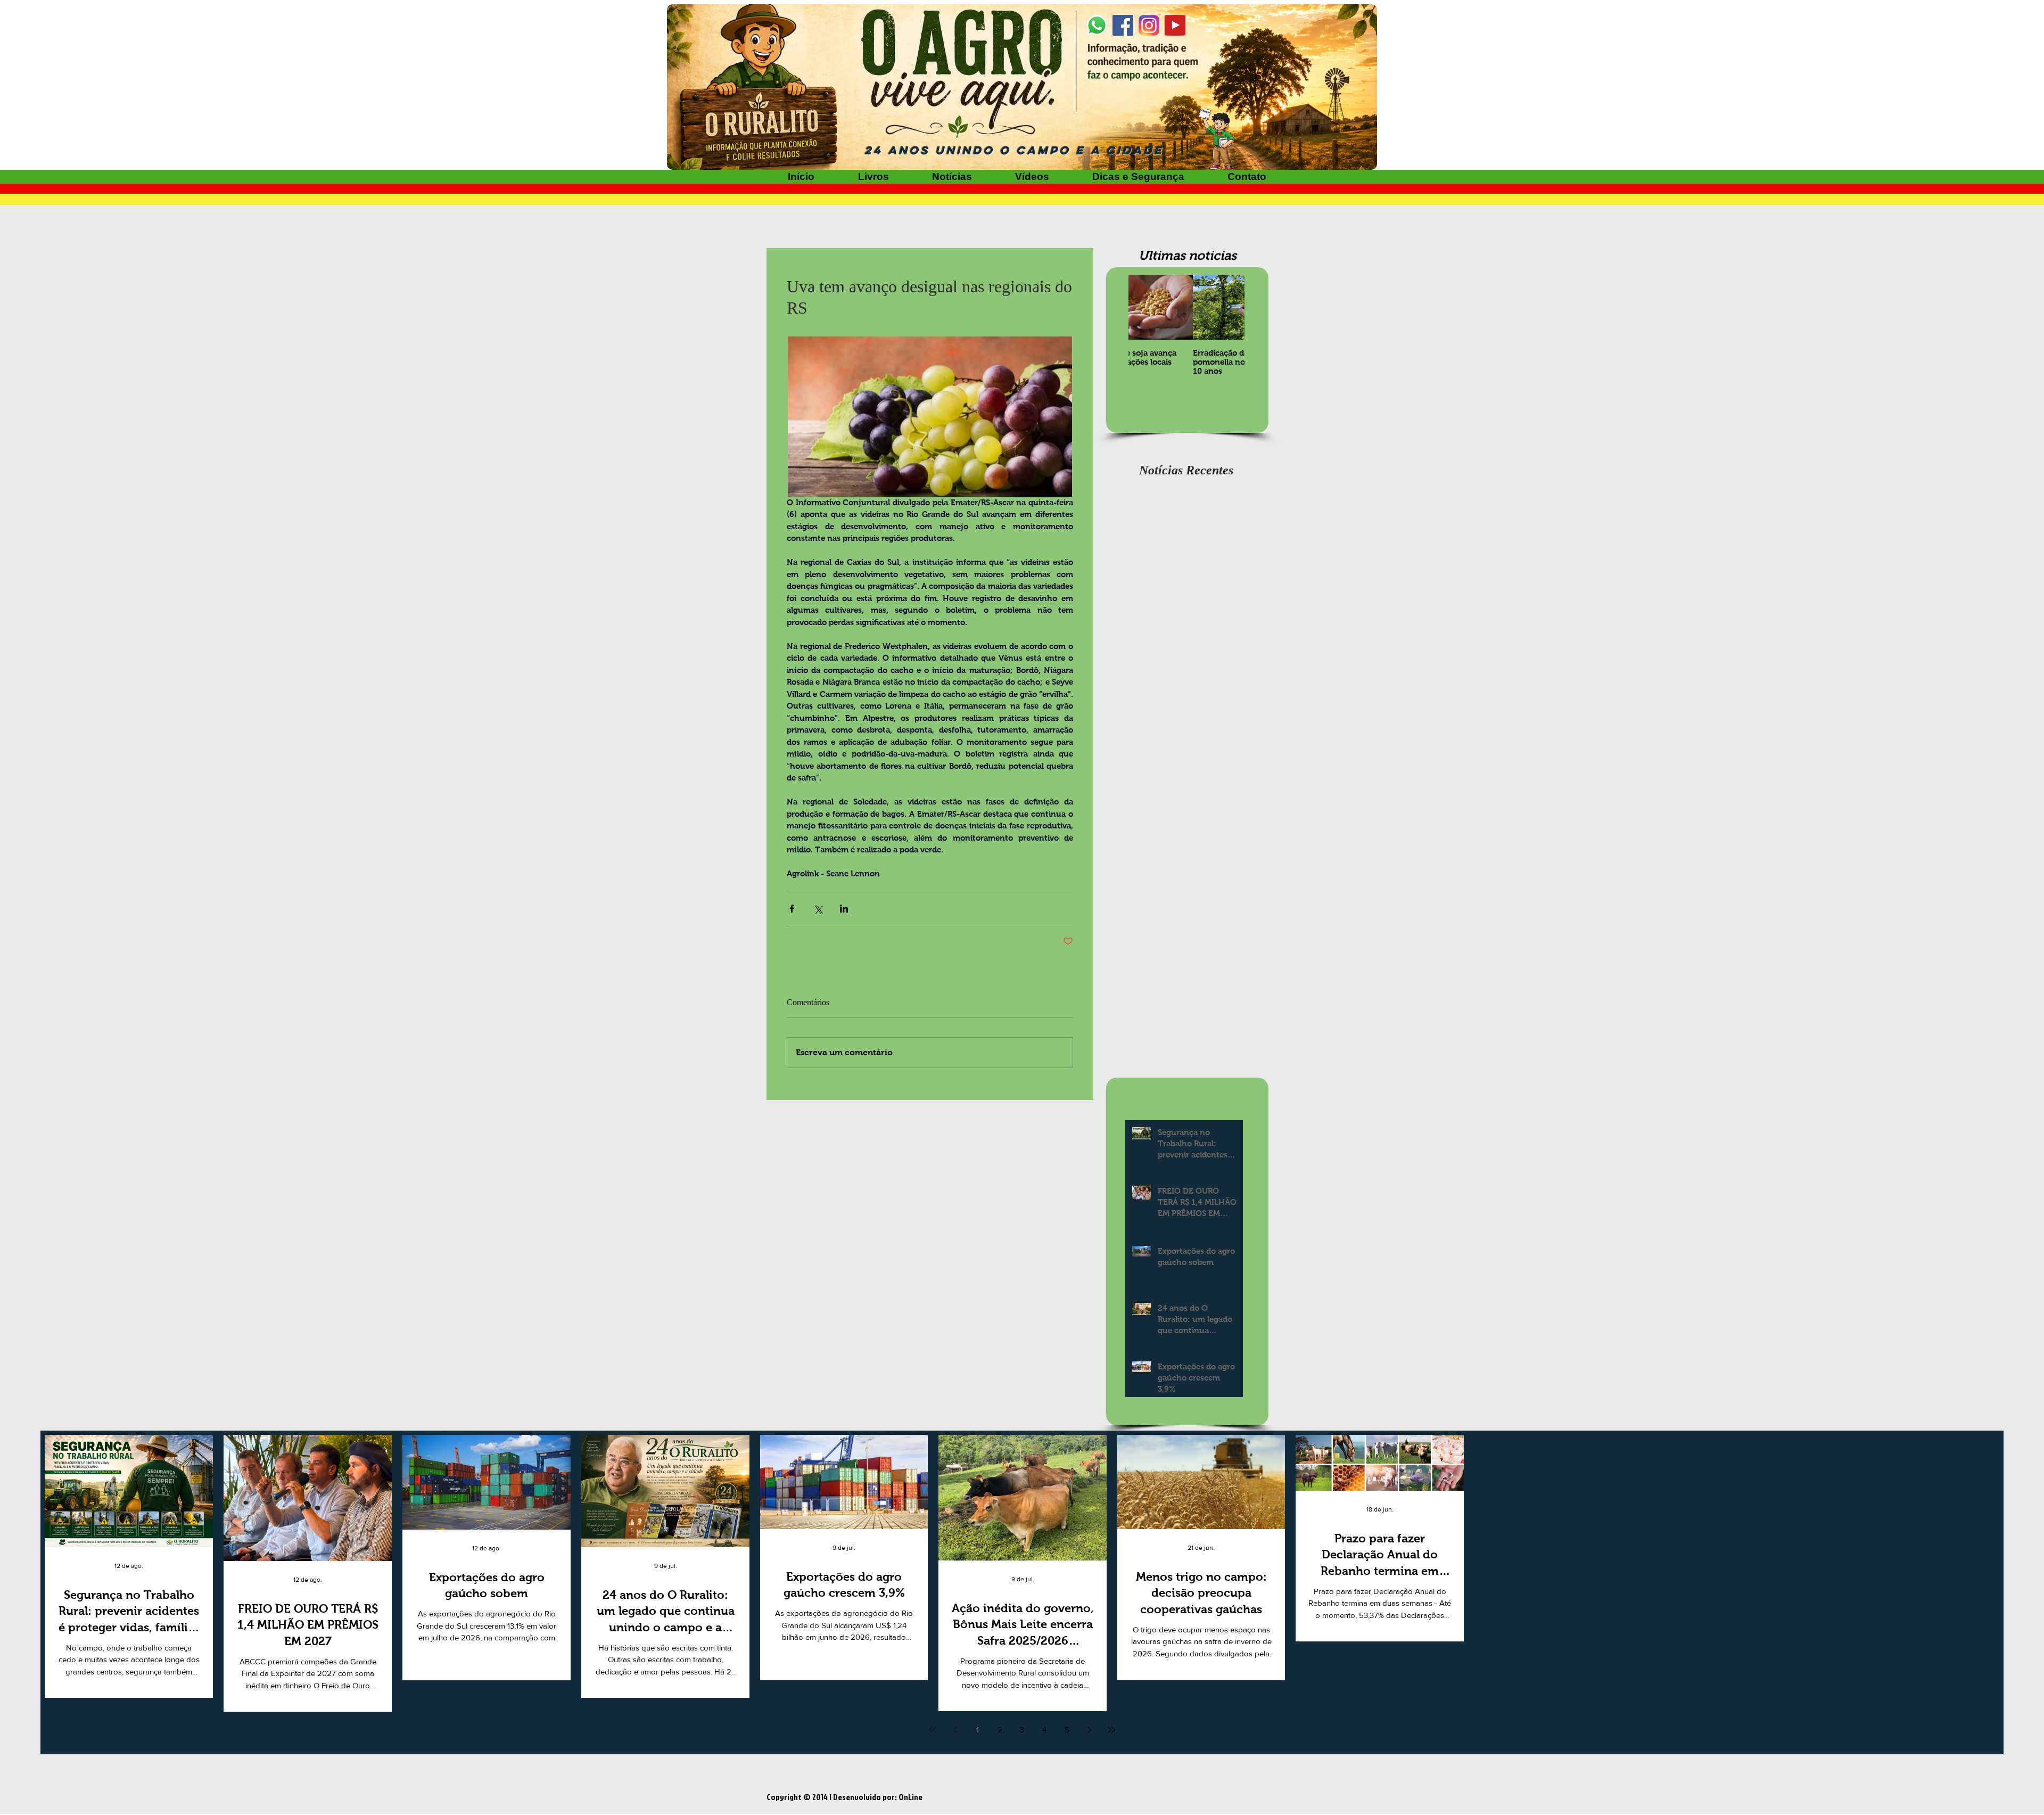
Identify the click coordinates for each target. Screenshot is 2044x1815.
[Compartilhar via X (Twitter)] (818, 909)
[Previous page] (955, 1730)
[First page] (933, 1730)
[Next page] (1089, 1730)
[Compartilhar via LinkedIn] (844, 909)
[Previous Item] (1145, 307)
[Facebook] (1123, 25)
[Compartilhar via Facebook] (792, 909)
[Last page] (1111, 1730)
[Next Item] (1227, 307)
